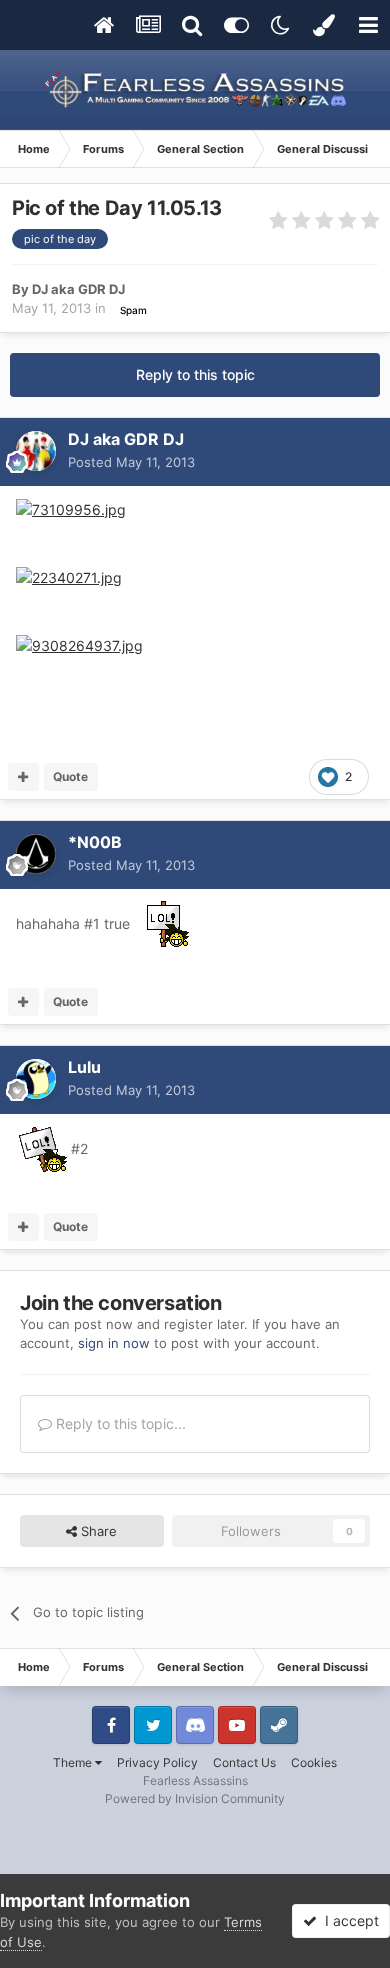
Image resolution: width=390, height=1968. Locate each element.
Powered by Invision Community (195, 1798)
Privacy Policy (157, 1762)
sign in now (114, 1343)
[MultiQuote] (23, 777)
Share (97, 1531)
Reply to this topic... (119, 1423)
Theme (74, 1762)
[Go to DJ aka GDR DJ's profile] (36, 451)
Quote (70, 776)
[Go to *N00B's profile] (36, 854)
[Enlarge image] (71, 508)
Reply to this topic (195, 374)
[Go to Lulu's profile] (36, 1079)
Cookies (314, 1762)
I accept (348, 1920)
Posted (131, 462)
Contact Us (244, 1762)
